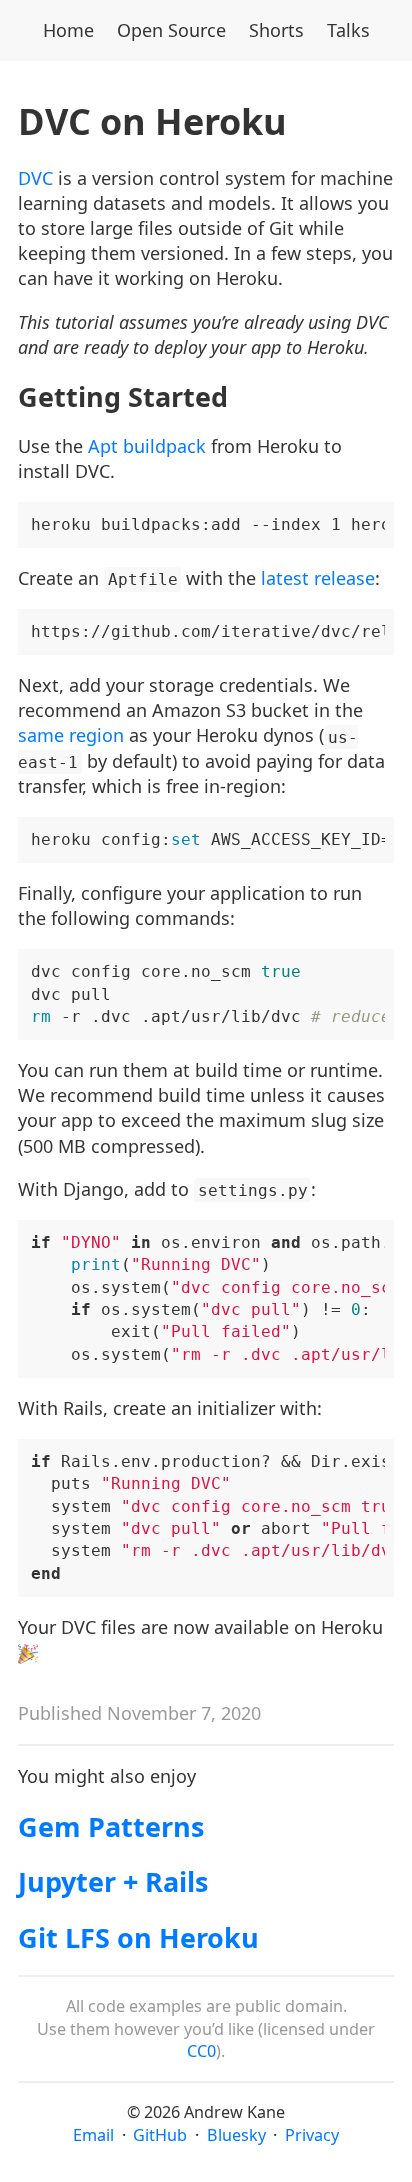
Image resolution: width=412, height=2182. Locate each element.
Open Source (171, 30)
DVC (35, 178)
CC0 (201, 2051)
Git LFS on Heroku (138, 1937)
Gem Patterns (111, 1826)
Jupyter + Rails (113, 1881)
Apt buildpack (147, 446)
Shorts (276, 30)
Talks (348, 30)
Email (93, 2135)
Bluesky (236, 2135)
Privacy (312, 2135)
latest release (318, 578)
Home (68, 30)
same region (71, 735)
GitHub (160, 2135)
